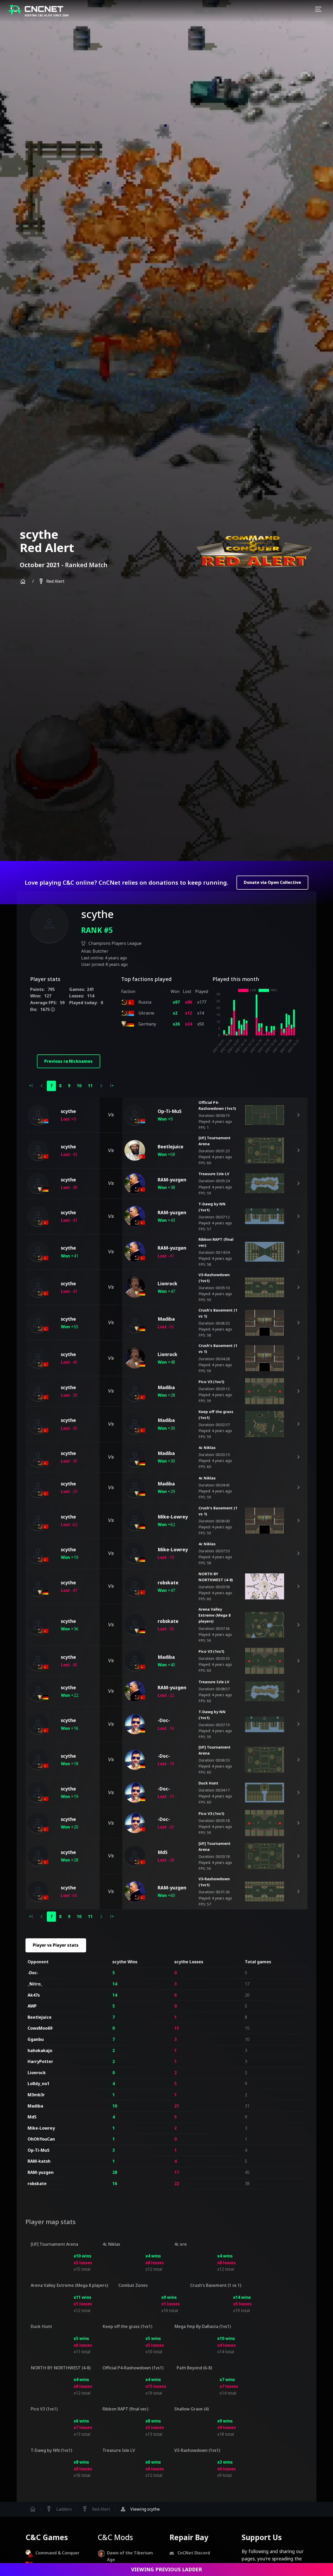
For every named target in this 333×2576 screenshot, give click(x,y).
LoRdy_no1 (39, 2084)
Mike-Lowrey (41, 2128)
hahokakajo (40, 2050)
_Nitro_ (35, 1984)
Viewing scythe (140, 2509)
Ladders (59, 2509)
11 (90, 1086)
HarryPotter (40, 2061)
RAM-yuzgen (41, 2172)
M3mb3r (36, 2095)
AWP (32, 2006)
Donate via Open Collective (272, 882)
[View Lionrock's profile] (135, 1287)
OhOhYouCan (41, 2139)
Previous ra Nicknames (68, 1061)
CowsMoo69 (40, 2028)
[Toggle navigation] (318, 10)
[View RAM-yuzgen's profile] (135, 1183)
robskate (37, 2183)
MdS (32, 2117)
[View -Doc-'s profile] (135, 1724)
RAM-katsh (39, 2161)
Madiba (35, 2106)
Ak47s (34, 1995)
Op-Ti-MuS (39, 2150)
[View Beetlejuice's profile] (135, 1150)
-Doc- (33, 1973)
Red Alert (51, 581)
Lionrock (37, 2073)
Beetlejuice (40, 2017)
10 (79, 1086)
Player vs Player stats (56, 1945)
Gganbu (36, 2039)
